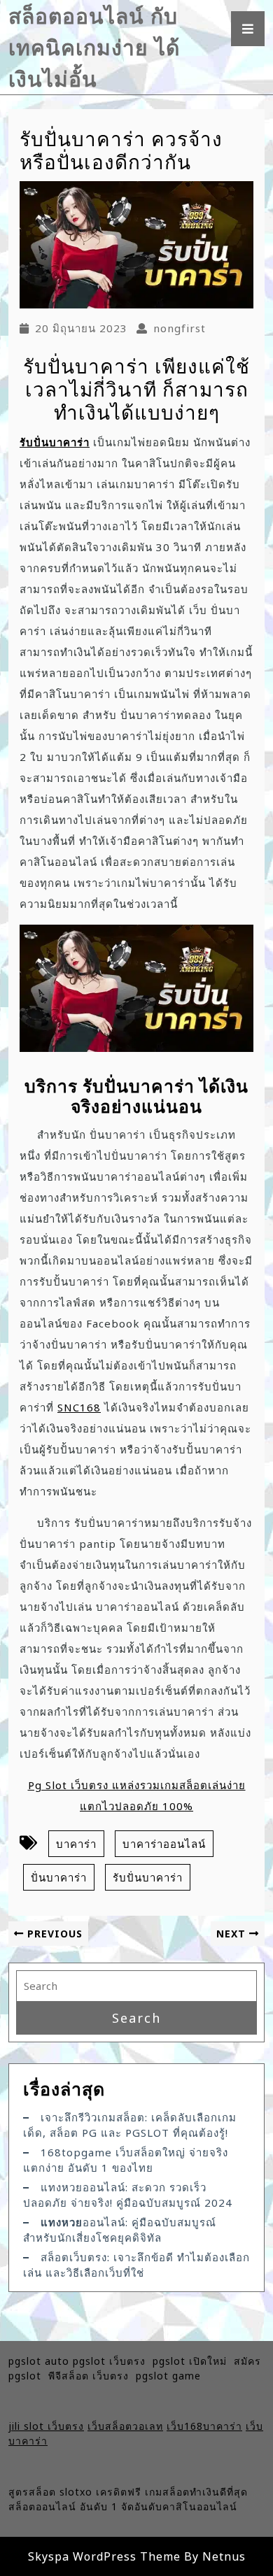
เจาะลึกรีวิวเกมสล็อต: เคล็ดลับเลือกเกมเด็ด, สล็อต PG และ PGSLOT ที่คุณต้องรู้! (130, 2125)
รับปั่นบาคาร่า (55, 442)
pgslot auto (41, 2361)
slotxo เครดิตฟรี (100, 2492)
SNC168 (79, 1407)
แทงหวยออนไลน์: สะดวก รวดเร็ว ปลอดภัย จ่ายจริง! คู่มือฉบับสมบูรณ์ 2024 (128, 2195)
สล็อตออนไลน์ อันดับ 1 (63, 2506)
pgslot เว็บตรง (113, 2361)
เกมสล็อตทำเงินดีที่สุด (196, 2492)
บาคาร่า (76, 1844)
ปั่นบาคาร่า (59, 1877)
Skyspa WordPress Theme (104, 2556)
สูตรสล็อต (32, 2492)
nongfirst (180, 328)
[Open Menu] (248, 29)
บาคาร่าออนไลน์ (164, 1844)
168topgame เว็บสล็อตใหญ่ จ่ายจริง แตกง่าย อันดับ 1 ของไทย (126, 2160)
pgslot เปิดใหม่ (193, 2361)
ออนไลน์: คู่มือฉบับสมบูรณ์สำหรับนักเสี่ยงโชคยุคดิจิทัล (120, 2230)
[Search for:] (136, 1986)
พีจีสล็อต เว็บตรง (92, 2376)
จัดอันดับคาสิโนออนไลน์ (179, 2506)
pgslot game (168, 2376)
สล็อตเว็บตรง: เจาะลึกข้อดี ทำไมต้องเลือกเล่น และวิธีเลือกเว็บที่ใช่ (136, 2265)
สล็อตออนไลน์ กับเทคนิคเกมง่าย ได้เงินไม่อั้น (94, 47)
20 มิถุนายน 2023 (81, 328)
